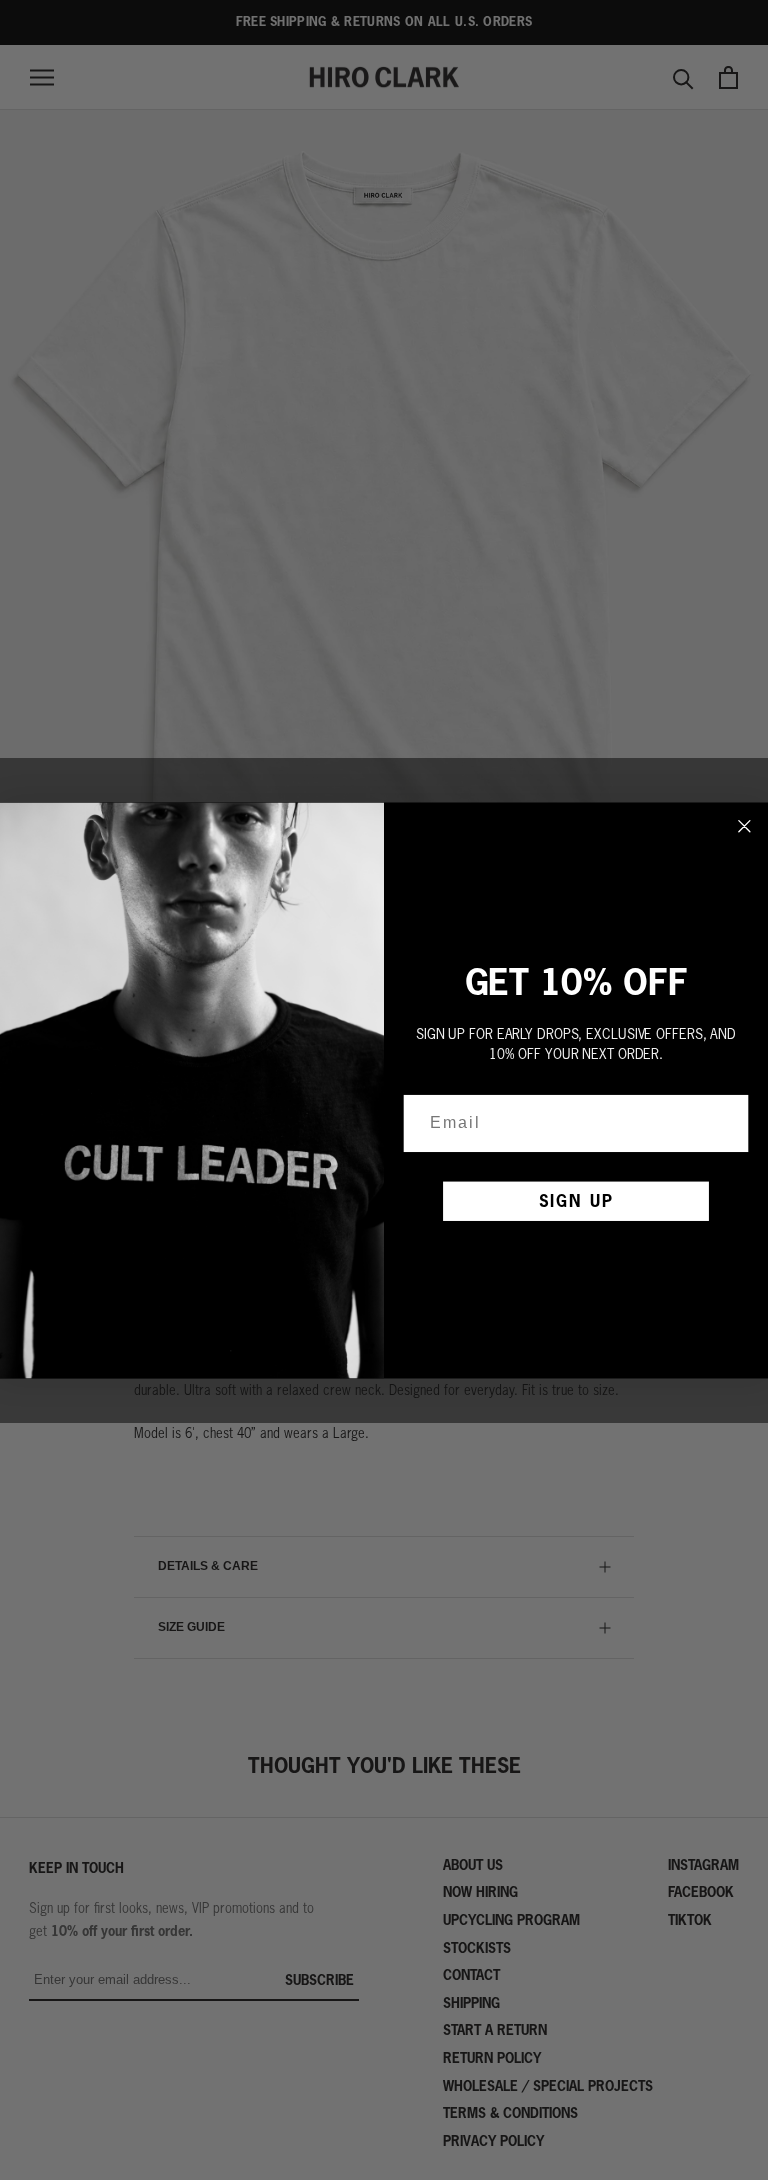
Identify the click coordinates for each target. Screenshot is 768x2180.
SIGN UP (576, 1200)
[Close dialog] (745, 826)
